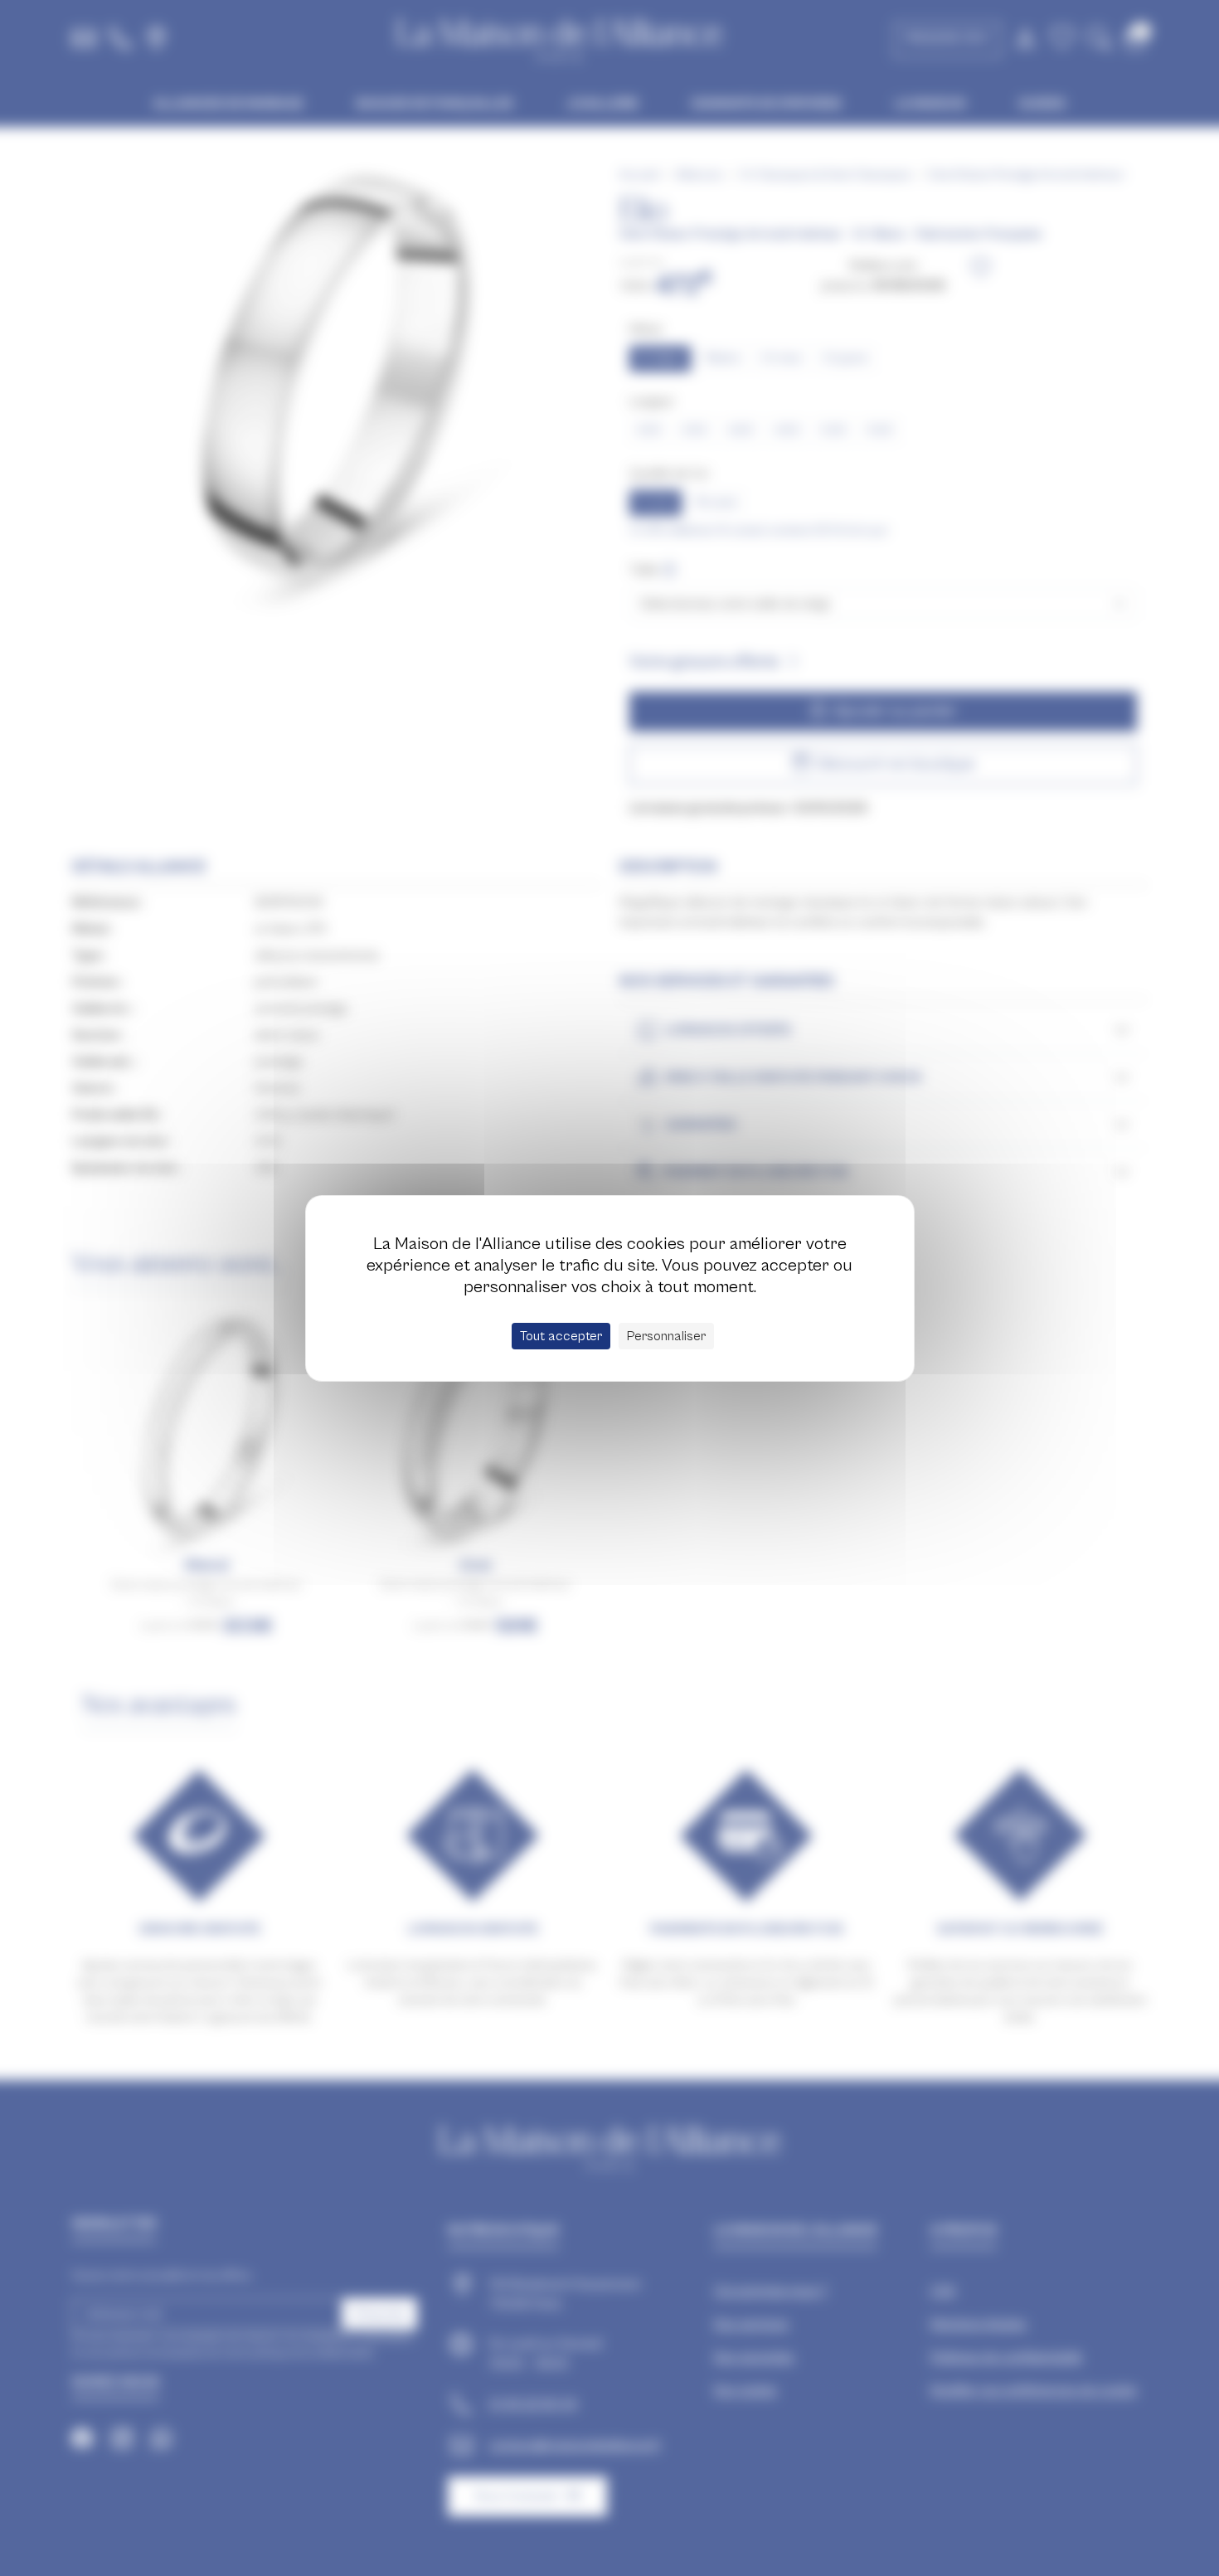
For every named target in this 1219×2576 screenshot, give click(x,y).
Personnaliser (666, 1336)
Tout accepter (561, 1336)
